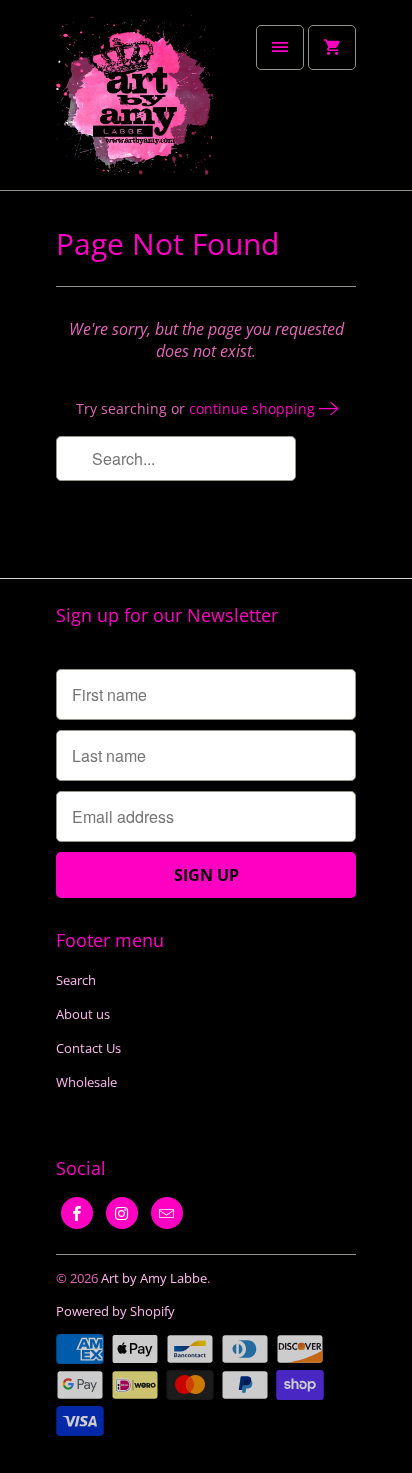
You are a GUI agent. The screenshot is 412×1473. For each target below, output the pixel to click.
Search (76, 980)
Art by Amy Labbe (154, 1278)
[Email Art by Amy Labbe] (167, 1213)
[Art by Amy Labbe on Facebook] (77, 1213)
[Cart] (332, 47)
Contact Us (88, 1048)
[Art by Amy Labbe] (136, 102)
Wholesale (86, 1082)
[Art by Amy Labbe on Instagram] (122, 1213)
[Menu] (280, 47)
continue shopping (254, 408)
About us (83, 1014)
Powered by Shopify (115, 1311)
